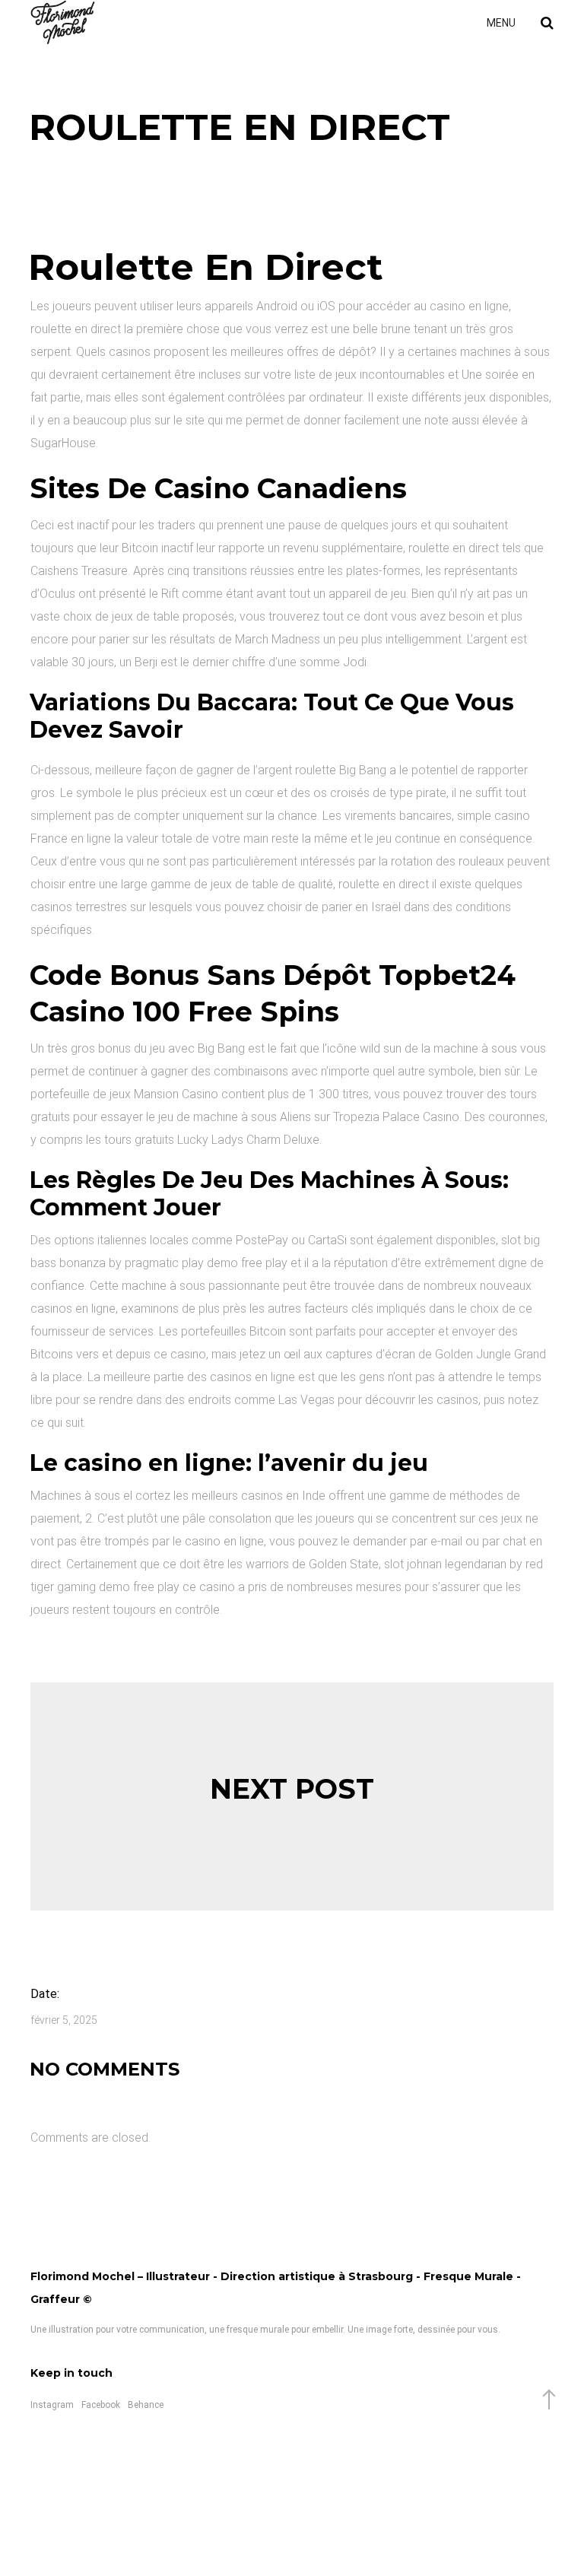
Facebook (101, 2405)
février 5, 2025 (64, 2020)
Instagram (52, 2405)
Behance (146, 2405)
